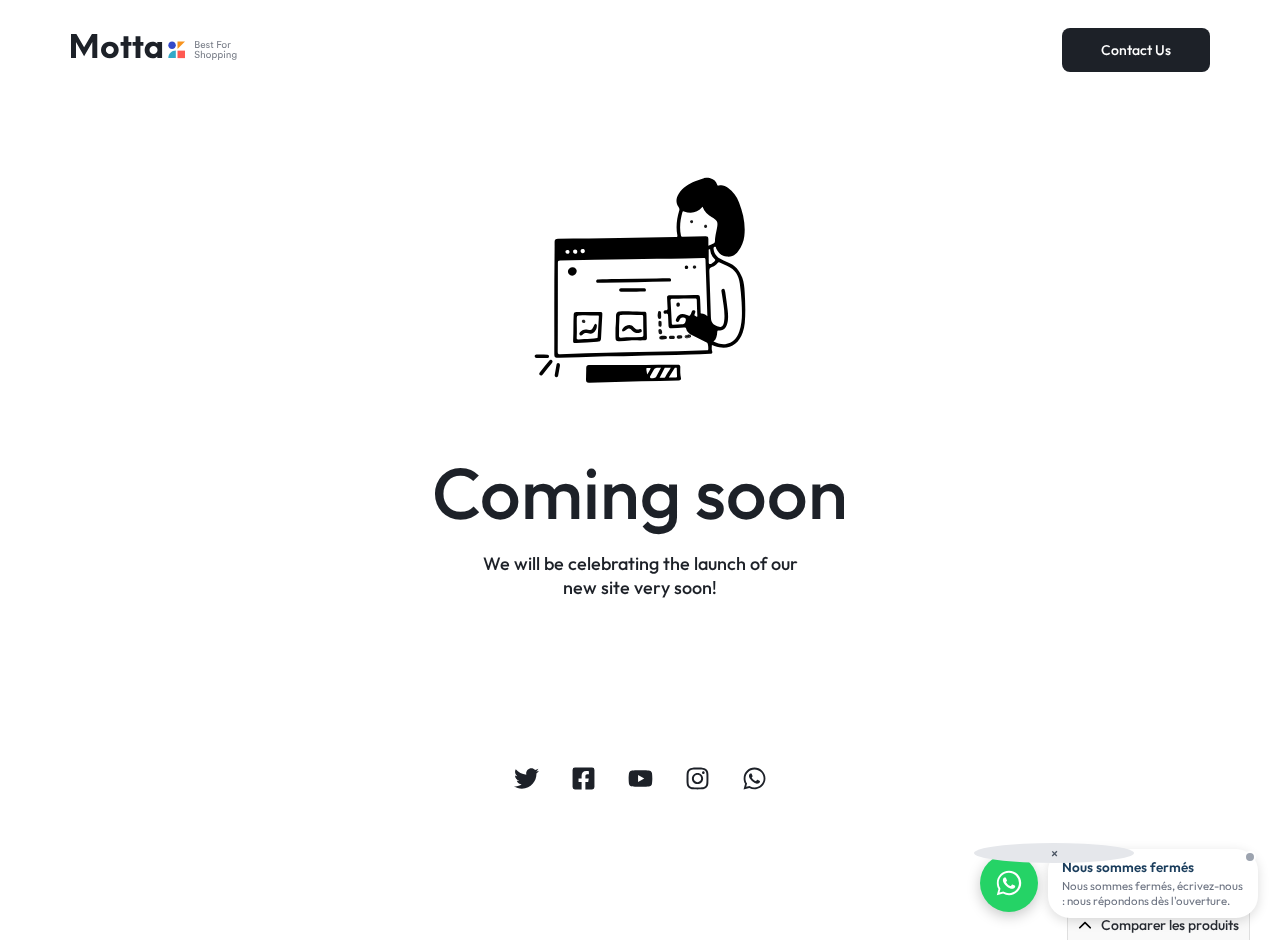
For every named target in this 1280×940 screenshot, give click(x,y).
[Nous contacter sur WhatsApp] (1009, 883)
